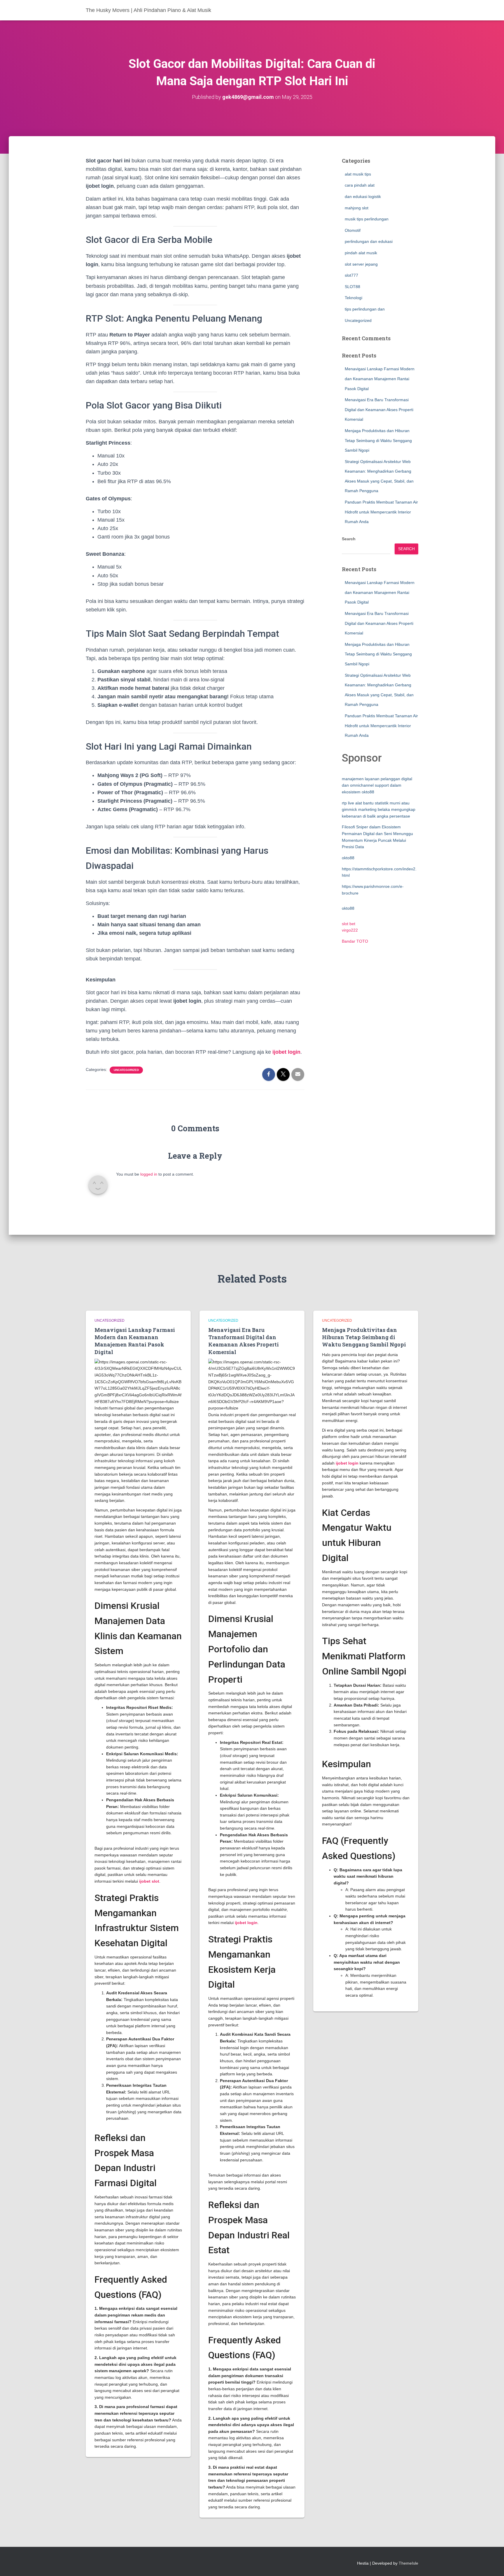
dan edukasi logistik (363, 197)
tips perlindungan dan (365, 309)
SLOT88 (352, 287)
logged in (149, 1174)
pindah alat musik (361, 253)
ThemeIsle (408, 2563)
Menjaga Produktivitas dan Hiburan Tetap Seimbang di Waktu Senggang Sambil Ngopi (378, 440)
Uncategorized (126, 1070)
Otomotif (353, 230)
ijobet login (246, 1923)
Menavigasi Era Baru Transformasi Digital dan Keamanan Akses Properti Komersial (379, 410)
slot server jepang (361, 264)
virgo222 (350, 930)
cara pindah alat (360, 185)
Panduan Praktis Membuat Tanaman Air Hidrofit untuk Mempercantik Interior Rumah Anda (381, 512)
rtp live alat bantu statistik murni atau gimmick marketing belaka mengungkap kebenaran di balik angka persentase (379, 810)
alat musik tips (358, 174)
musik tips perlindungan (367, 219)
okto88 (348, 858)
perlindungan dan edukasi (369, 241)
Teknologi (353, 298)
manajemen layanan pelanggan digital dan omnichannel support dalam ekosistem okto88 (377, 785)
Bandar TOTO (355, 941)
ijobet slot (149, 1881)
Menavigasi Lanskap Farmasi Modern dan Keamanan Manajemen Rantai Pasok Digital (380, 379)
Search (349, 539)
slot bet (349, 924)
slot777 (351, 275)
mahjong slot (357, 208)
